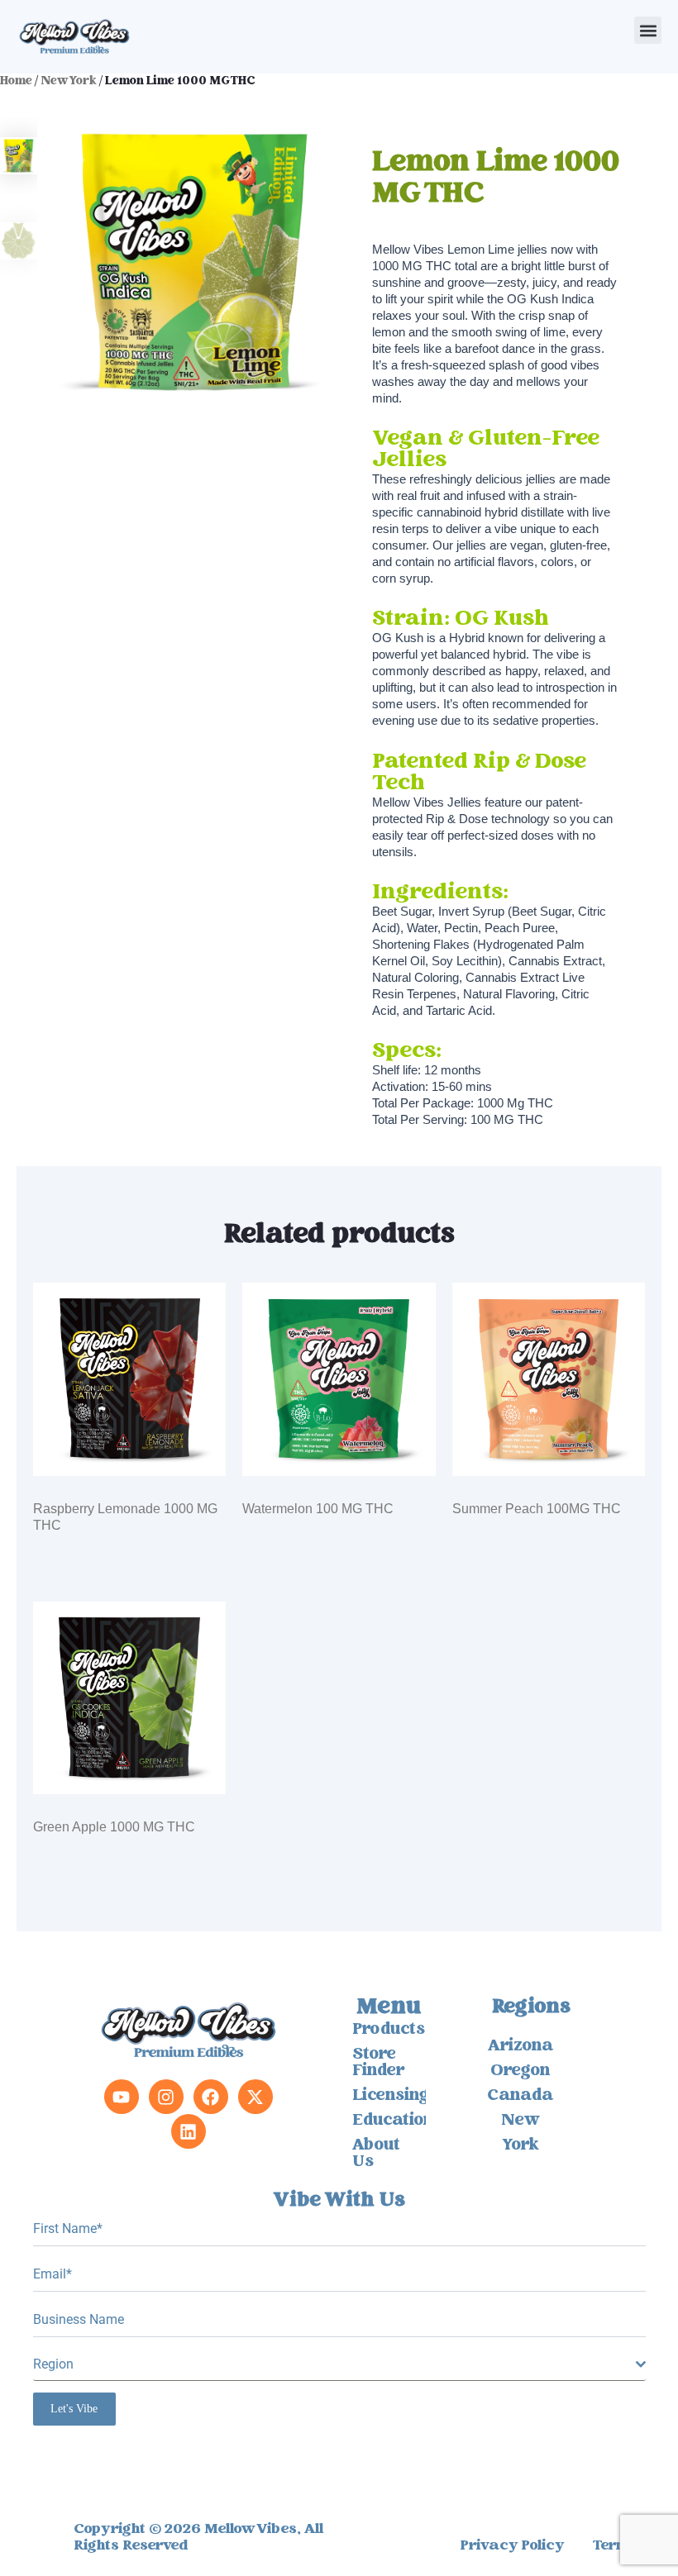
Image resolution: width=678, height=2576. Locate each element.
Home (16, 82)
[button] (648, 30)
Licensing (389, 2097)
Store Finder (378, 2064)
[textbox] (334, 2364)
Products (389, 2031)
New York (69, 82)
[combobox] (339, 2365)
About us (376, 2155)
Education (389, 2121)
